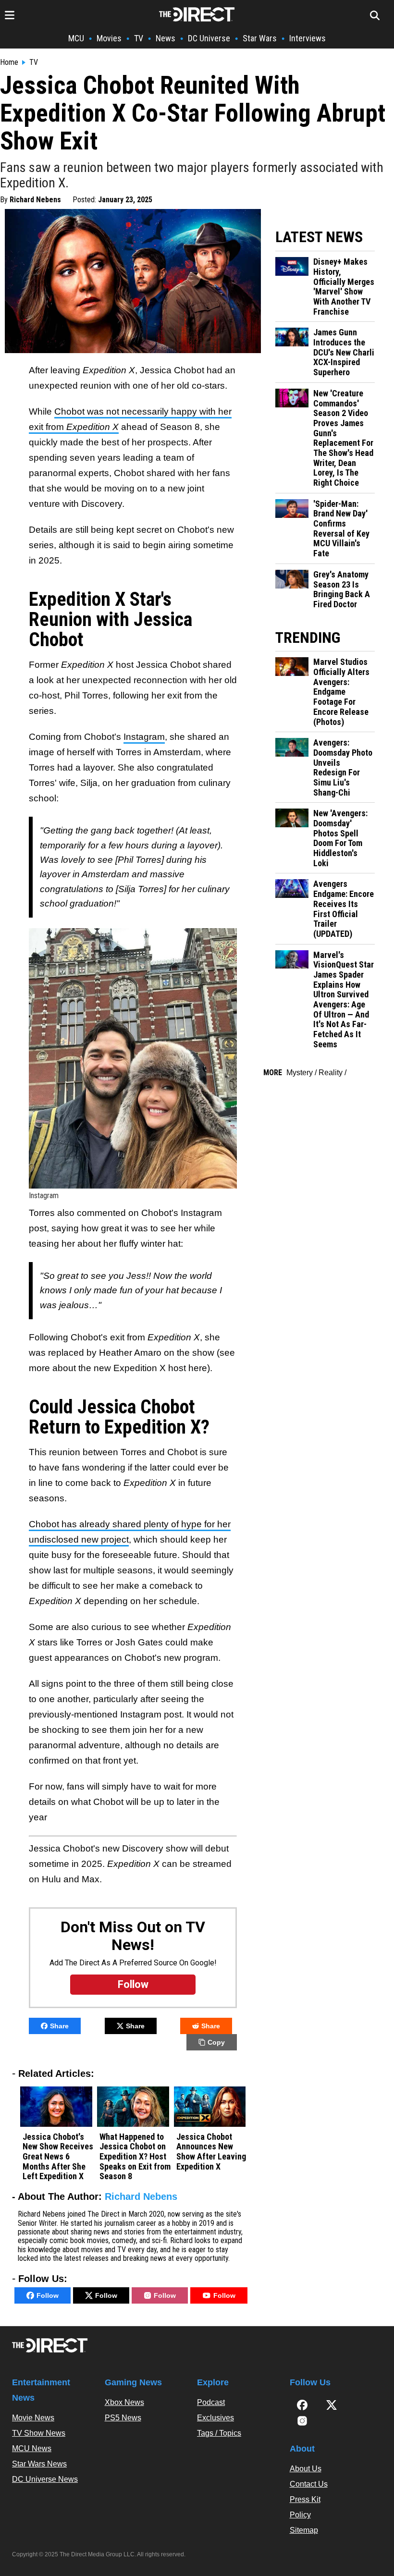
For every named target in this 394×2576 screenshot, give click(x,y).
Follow (48, 2295)
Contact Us (309, 2484)
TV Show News (39, 2433)
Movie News (33, 2418)
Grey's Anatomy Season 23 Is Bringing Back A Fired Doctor (342, 589)
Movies (109, 38)
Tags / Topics (219, 2433)
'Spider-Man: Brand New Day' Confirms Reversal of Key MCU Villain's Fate (341, 529)
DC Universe (209, 38)
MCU (76, 38)
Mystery (300, 1073)
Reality (331, 1073)
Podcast (211, 2402)
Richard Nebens (35, 200)
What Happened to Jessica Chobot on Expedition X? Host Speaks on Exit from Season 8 (135, 2157)
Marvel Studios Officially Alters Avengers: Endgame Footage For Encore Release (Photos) (341, 692)
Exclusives (215, 2418)
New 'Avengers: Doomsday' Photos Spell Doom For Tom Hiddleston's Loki (340, 838)
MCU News (32, 2448)
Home (9, 62)
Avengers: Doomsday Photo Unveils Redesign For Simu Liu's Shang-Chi (343, 767)
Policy (300, 2515)
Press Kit (305, 2499)
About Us (306, 2469)
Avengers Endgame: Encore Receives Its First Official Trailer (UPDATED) (344, 909)
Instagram (144, 737)
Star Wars (260, 38)
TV (139, 38)
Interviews (308, 38)
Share (59, 2026)
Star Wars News (39, 2464)
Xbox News (124, 2402)
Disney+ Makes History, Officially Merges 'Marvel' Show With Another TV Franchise (344, 287)
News (166, 38)
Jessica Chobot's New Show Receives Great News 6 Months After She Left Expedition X (58, 2157)
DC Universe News (45, 2479)
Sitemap (304, 2530)
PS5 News (123, 2418)
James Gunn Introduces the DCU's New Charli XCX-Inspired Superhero (344, 352)
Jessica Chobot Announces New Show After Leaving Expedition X (211, 2152)
